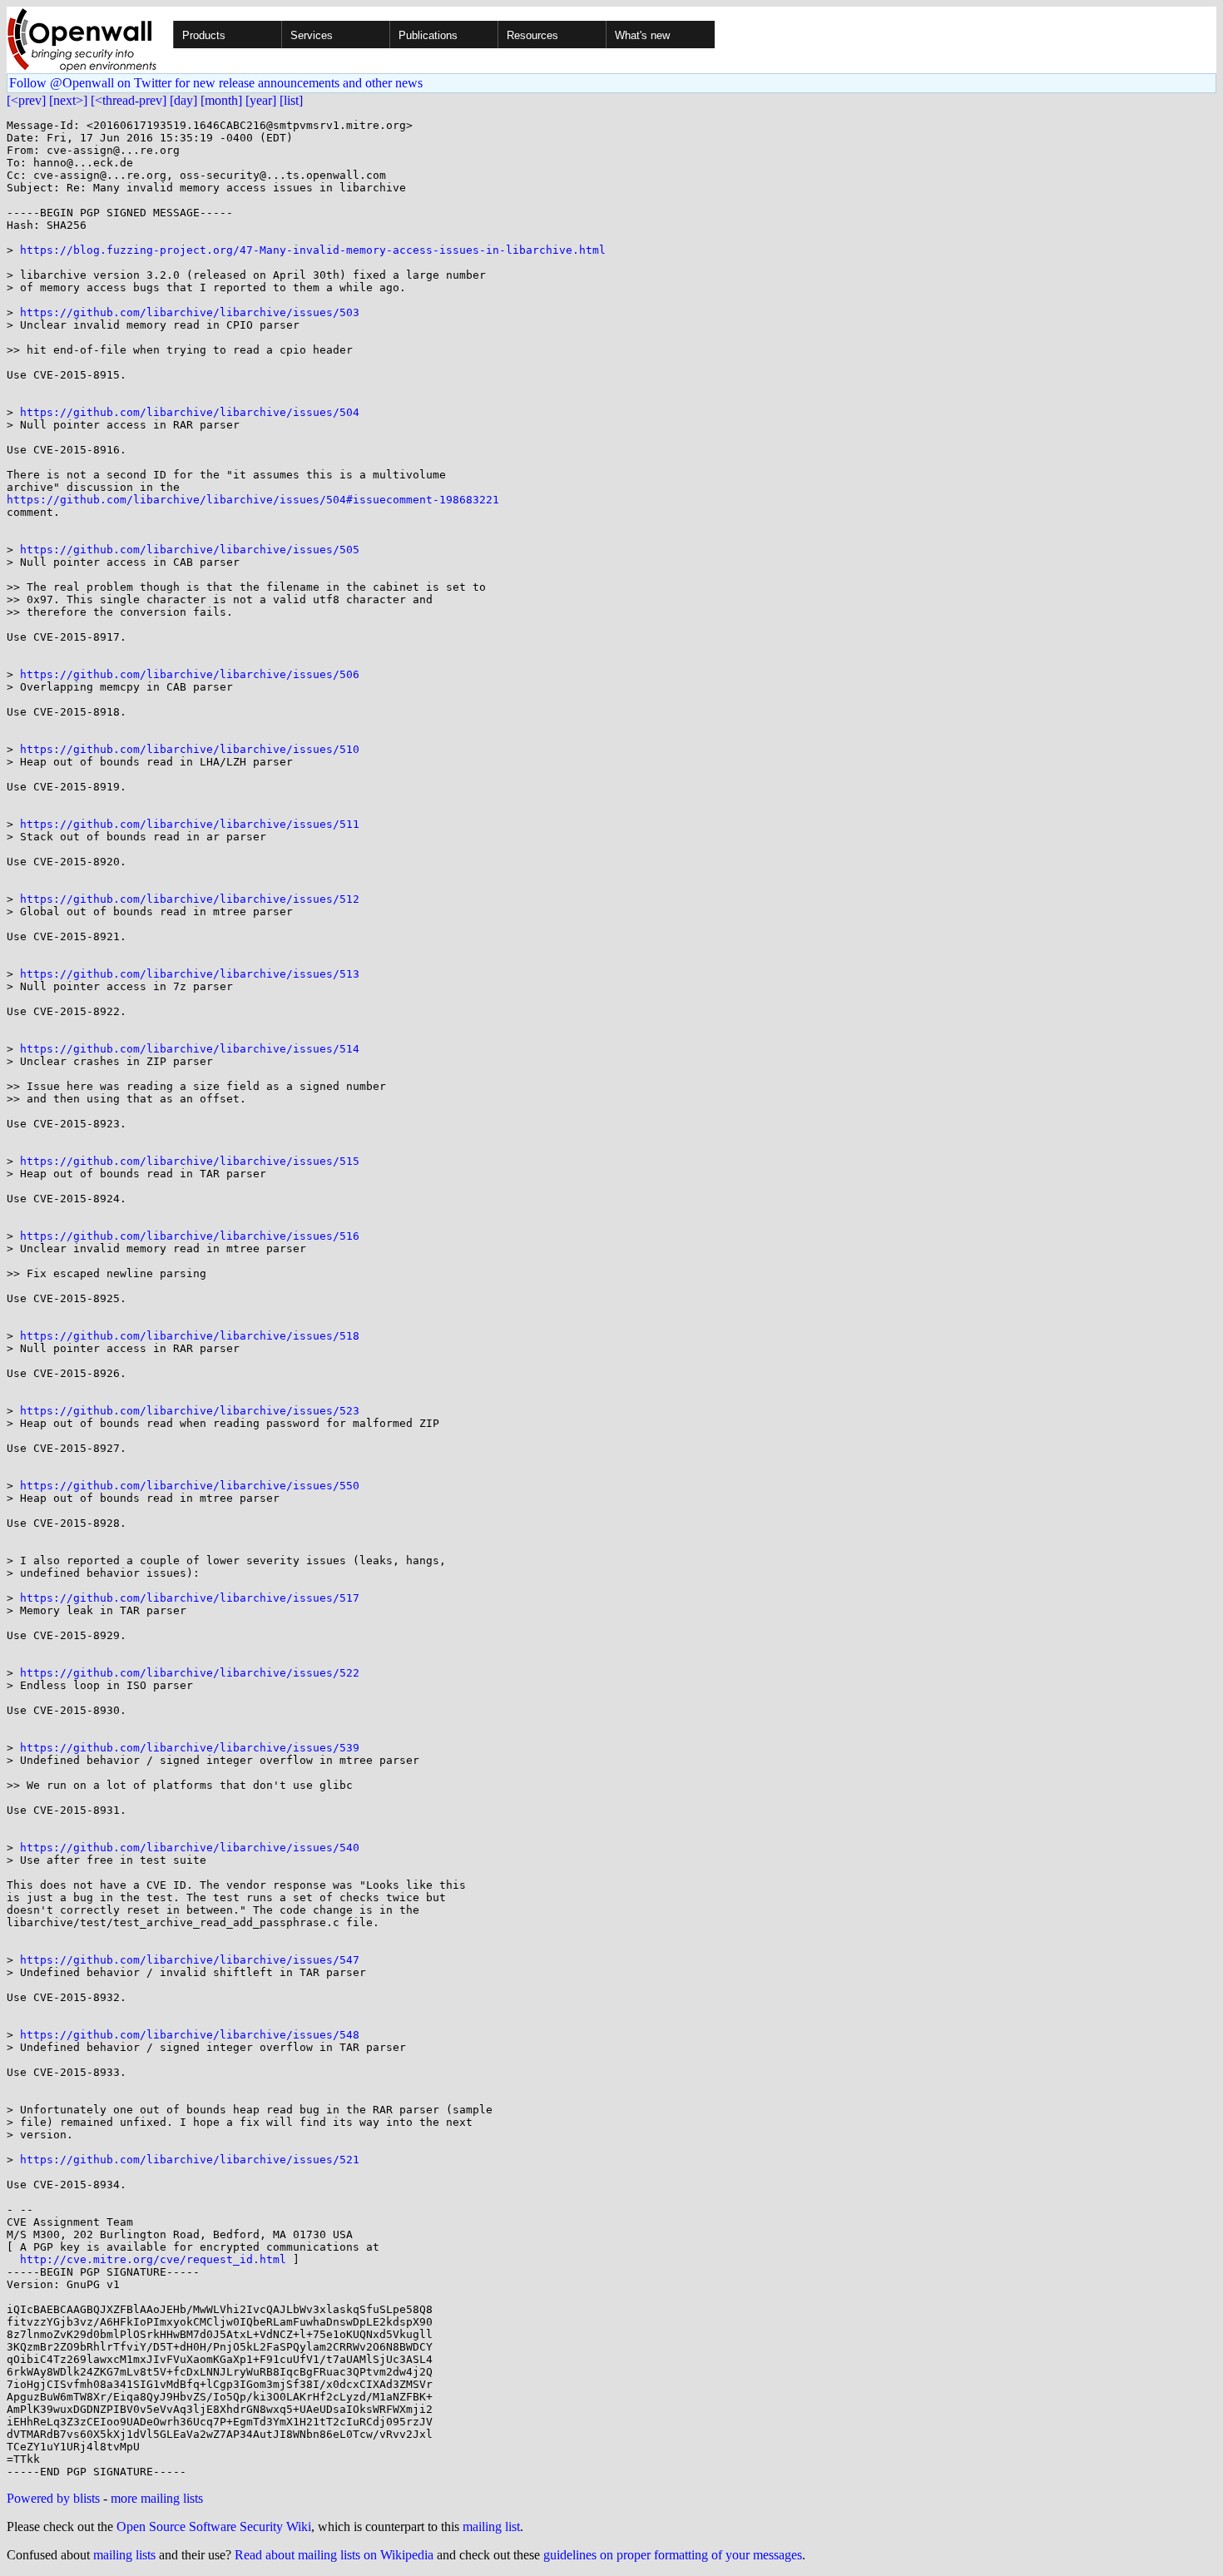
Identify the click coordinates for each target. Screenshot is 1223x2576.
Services (312, 35)
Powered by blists (53, 2498)
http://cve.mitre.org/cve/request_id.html (153, 2259)
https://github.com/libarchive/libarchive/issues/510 (190, 749)
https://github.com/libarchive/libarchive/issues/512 (190, 899)
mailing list (491, 2526)
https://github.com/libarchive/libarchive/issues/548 (190, 2035)
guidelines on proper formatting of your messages (673, 2555)
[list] (291, 100)
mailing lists (124, 2555)
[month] (221, 100)
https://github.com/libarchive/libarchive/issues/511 (190, 824)
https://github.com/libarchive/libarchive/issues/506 (190, 674)
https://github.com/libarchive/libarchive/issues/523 (190, 1411)
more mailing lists (157, 2498)
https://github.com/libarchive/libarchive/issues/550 (190, 1486)
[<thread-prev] (129, 100)
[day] (183, 100)
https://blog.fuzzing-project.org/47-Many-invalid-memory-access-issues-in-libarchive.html (313, 250)
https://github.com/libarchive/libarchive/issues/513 (190, 974)
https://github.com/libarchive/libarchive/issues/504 (190, 412)
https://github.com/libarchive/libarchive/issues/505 (190, 550)
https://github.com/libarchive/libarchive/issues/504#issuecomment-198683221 (253, 500)
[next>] (68, 100)
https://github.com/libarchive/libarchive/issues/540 (190, 1848)
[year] (261, 100)
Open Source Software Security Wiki (214, 2526)
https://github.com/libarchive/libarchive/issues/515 (190, 1161)
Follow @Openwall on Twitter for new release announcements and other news (216, 83)
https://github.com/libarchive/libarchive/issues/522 (190, 1673)
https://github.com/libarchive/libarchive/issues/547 (190, 1960)
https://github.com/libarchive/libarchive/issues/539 (190, 1748)
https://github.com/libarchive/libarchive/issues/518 (190, 1336)
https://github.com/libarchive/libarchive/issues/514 (190, 1049)
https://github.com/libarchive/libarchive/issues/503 (190, 312)
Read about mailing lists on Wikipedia (334, 2555)
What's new (642, 35)
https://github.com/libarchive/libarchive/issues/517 (190, 1598)
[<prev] (26, 100)
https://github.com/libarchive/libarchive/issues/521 (190, 2160)
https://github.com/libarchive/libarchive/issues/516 (190, 1236)
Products (204, 35)
